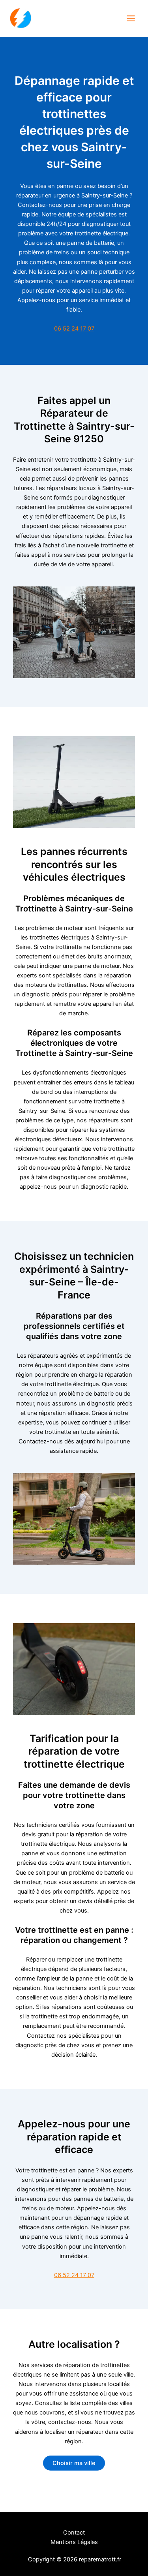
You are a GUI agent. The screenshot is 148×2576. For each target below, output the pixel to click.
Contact (74, 2533)
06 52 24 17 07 (74, 329)
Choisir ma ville (74, 2463)
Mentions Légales (74, 2542)
